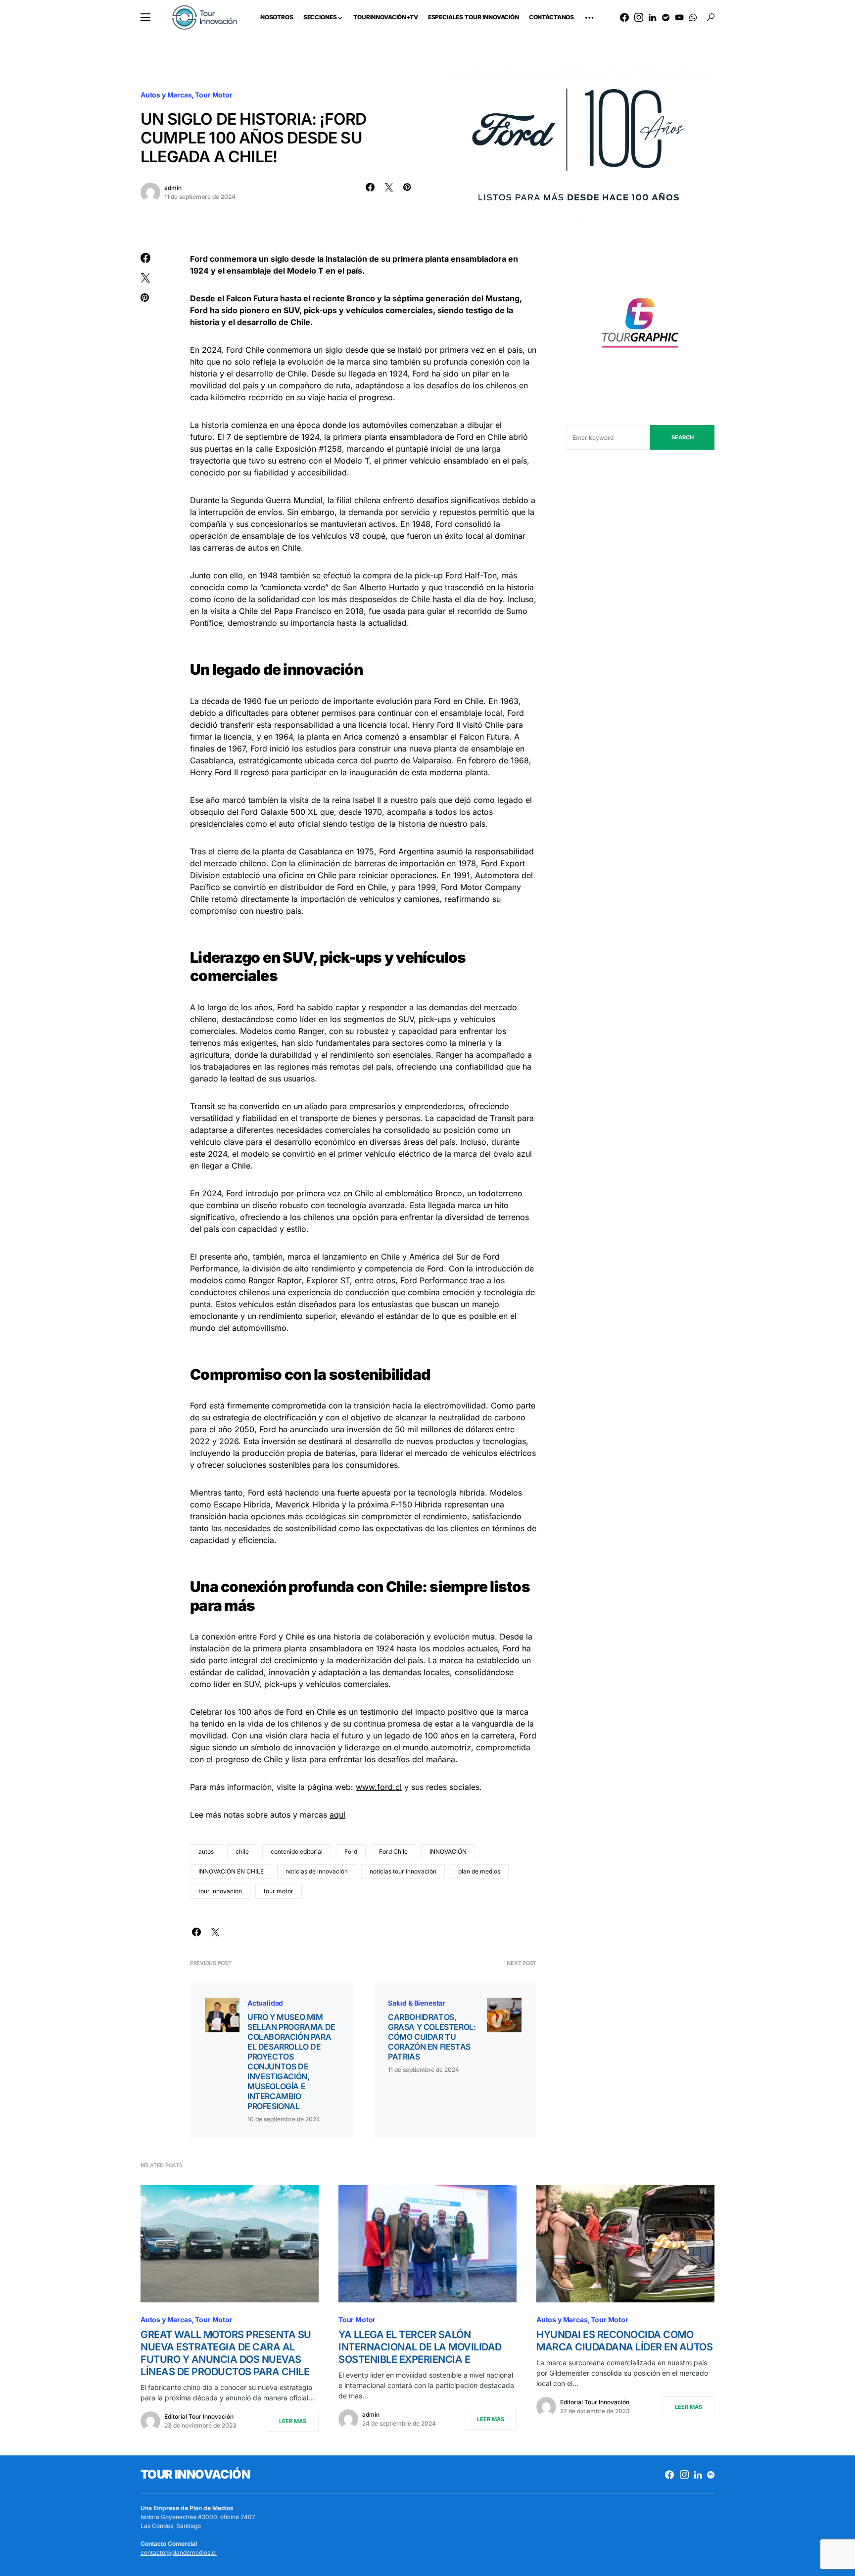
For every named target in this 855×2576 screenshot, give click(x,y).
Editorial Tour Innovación (199, 2416)
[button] (145, 17)
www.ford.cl (379, 1787)
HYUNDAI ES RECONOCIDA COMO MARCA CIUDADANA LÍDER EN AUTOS (624, 2341)
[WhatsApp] (693, 17)
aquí (337, 1815)
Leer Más (293, 2421)
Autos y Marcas (166, 95)
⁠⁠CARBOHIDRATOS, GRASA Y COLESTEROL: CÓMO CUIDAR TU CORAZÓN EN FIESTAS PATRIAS (432, 2037)
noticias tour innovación (403, 1871)
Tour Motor (214, 95)
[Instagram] (639, 17)
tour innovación (220, 1891)
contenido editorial (297, 1851)
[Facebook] (624, 17)
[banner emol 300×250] (640, 326)
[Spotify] (666, 17)
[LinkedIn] (652, 17)
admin (173, 188)
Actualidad (265, 2003)
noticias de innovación (317, 1871)
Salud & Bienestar (417, 2003)
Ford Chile (393, 1851)
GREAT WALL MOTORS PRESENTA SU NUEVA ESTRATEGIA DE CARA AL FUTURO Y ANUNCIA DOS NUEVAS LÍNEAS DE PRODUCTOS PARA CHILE (226, 2353)
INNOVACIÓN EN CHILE (231, 1871)
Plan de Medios (212, 2508)
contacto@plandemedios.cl (179, 2553)
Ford (351, 1851)
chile (242, 1851)
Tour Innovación (195, 2474)
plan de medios (479, 1871)
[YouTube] (679, 17)
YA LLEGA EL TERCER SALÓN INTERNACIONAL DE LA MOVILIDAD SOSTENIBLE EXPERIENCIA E (420, 2347)
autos (206, 1851)
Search (683, 437)
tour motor (279, 1891)
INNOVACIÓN (448, 1851)
